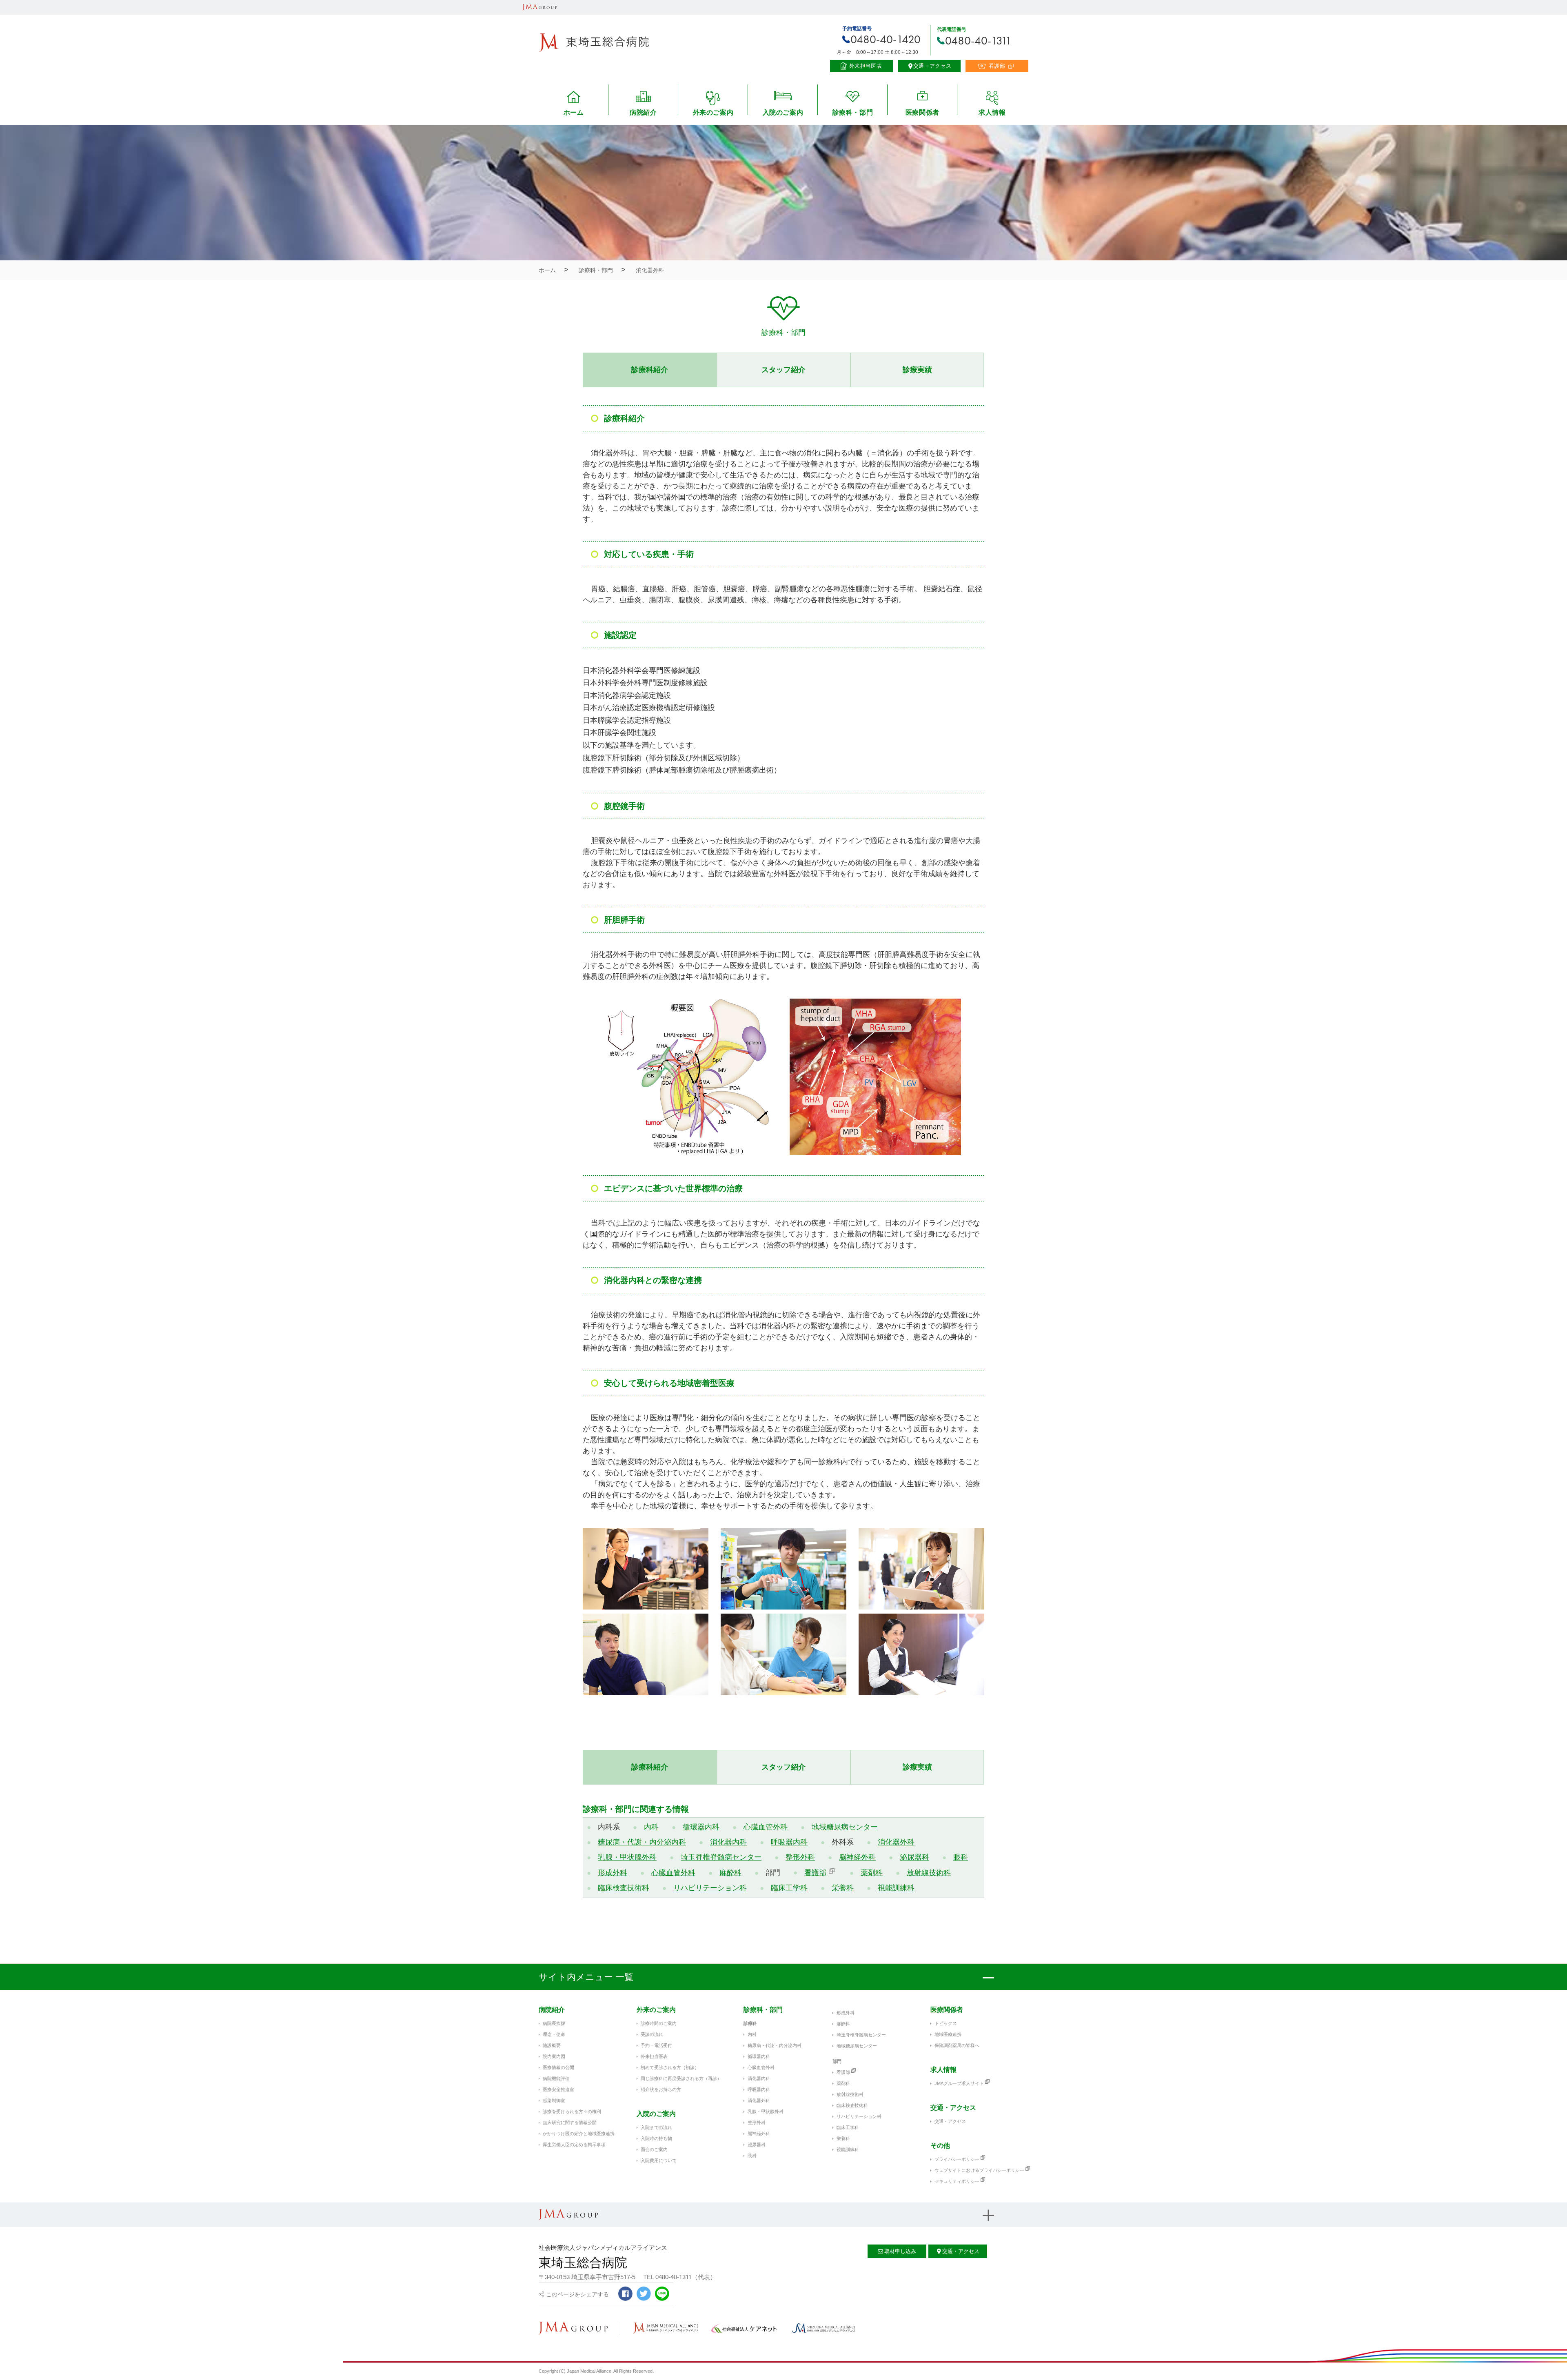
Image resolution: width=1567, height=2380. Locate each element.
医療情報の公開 (558, 2067)
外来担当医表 (654, 2056)
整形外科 (800, 1857)
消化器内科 (728, 1842)
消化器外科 (896, 1842)
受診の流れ (652, 2034)
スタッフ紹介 (783, 370)
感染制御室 (554, 2100)
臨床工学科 (789, 1888)
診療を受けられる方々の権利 (572, 2111)
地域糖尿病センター (845, 1827)
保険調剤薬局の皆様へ (957, 2045)
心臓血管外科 (766, 1827)
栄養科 (843, 1888)
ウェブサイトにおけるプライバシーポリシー (979, 2170)
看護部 (815, 1873)
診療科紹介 (650, 370)
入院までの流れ (656, 2127)
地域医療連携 (948, 2034)
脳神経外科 (857, 1857)
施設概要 (552, 2045)
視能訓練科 (896, 1888)
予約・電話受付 (656, 2045)
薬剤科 (872, 1873)
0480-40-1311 (978, 41)
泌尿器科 (914, 1857)
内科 (651, 1827)
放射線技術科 (929, 1873)
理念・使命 (554, 2034)
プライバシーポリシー (957, 2159)
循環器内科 (701, 1827)
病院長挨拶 (554, 2023)
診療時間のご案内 (659, 2023)
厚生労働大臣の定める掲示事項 (574, 2145)
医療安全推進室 (558, 2089)
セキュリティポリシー (957, 2181)
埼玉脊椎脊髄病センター (721, 1857)
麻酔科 (730, 1873)
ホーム (547, 270)
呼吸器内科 (789, 1842)
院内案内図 (554, 2056)
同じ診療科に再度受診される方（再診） (681, 2078)
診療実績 (917, 370)
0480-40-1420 (886, 39)
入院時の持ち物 (656, 2138)
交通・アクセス (950, 2121)
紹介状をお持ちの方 (661, 2089)
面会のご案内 (654, 2149)
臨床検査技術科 (624, 1888)
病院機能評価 (556, 2078)
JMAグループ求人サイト (959, 2083)
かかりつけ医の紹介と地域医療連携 (579, 2134)
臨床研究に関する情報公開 (570, 2122)
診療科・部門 (596, 270)
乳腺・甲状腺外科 (627, 1857)
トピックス (946, 2023)
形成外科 (613, 1873)
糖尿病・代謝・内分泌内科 (642, 1842)
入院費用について (659, 2160)
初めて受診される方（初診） (670, 2067)
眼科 (961, 1857)
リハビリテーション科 (710, 1888)
